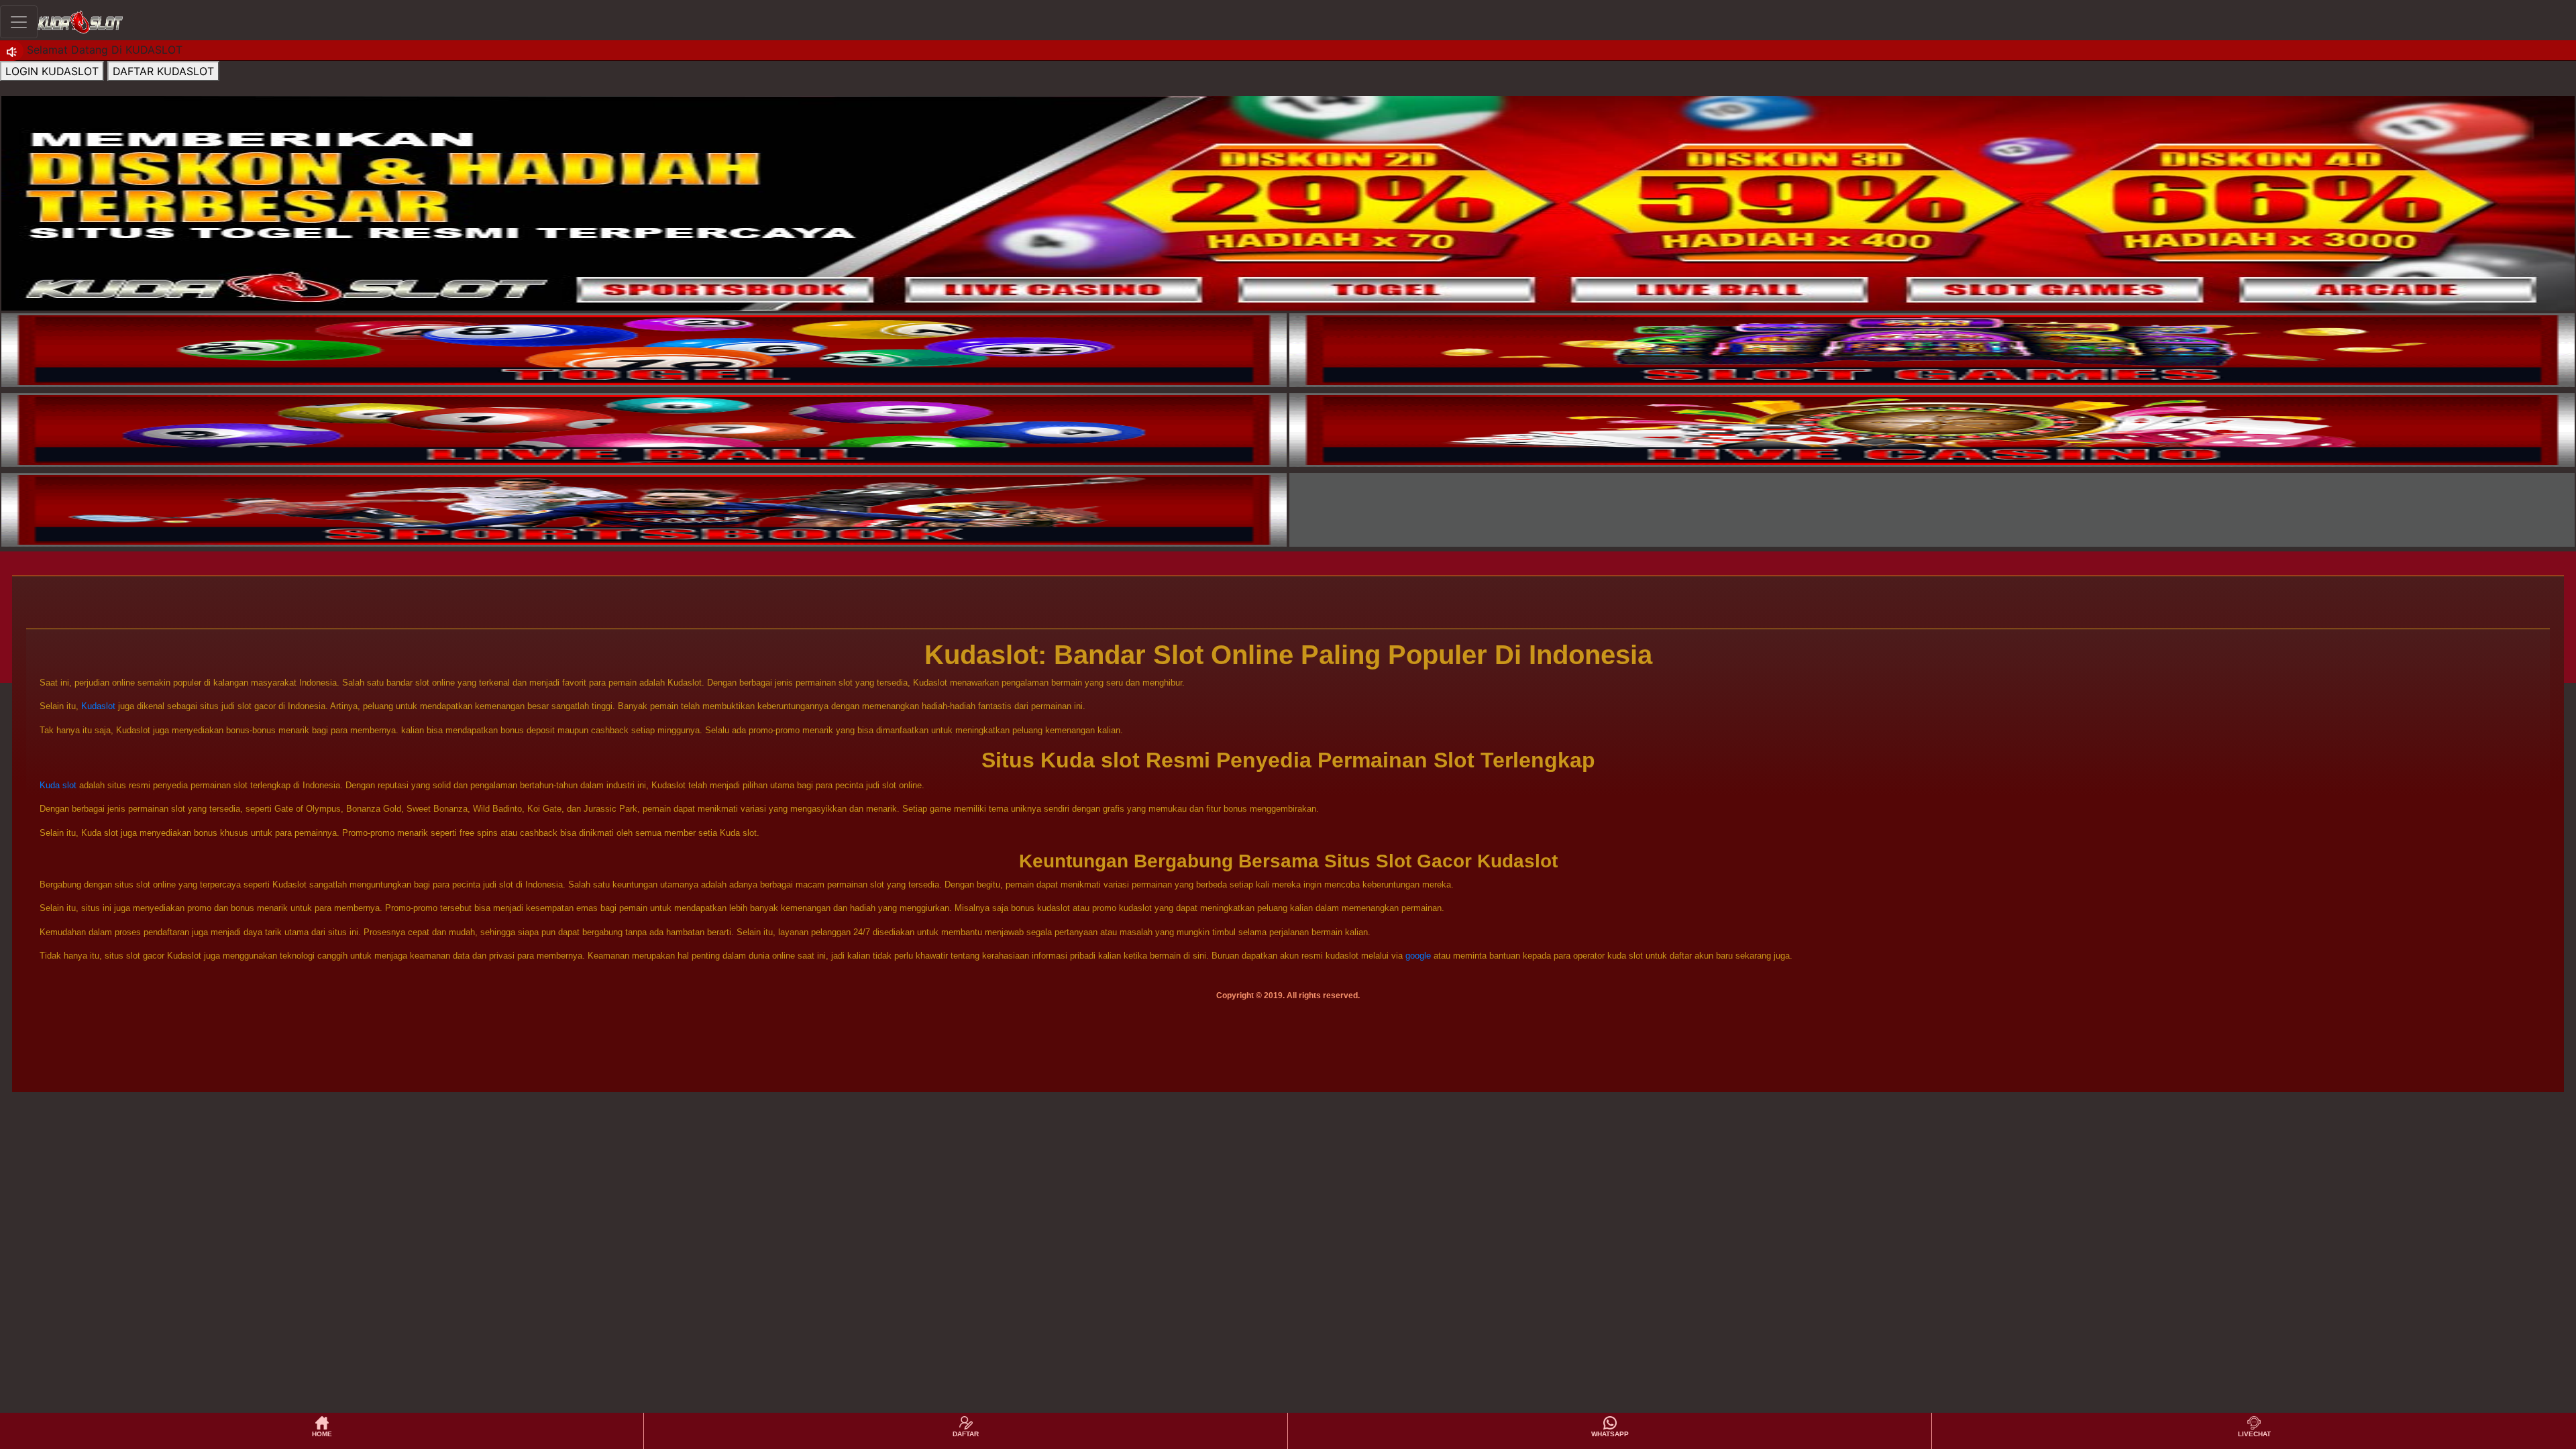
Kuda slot (58, 785)
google (1418, 956)
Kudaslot (98, 706)
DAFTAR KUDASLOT (163, 71)
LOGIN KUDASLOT (52, 71)
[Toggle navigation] (19, 22)
